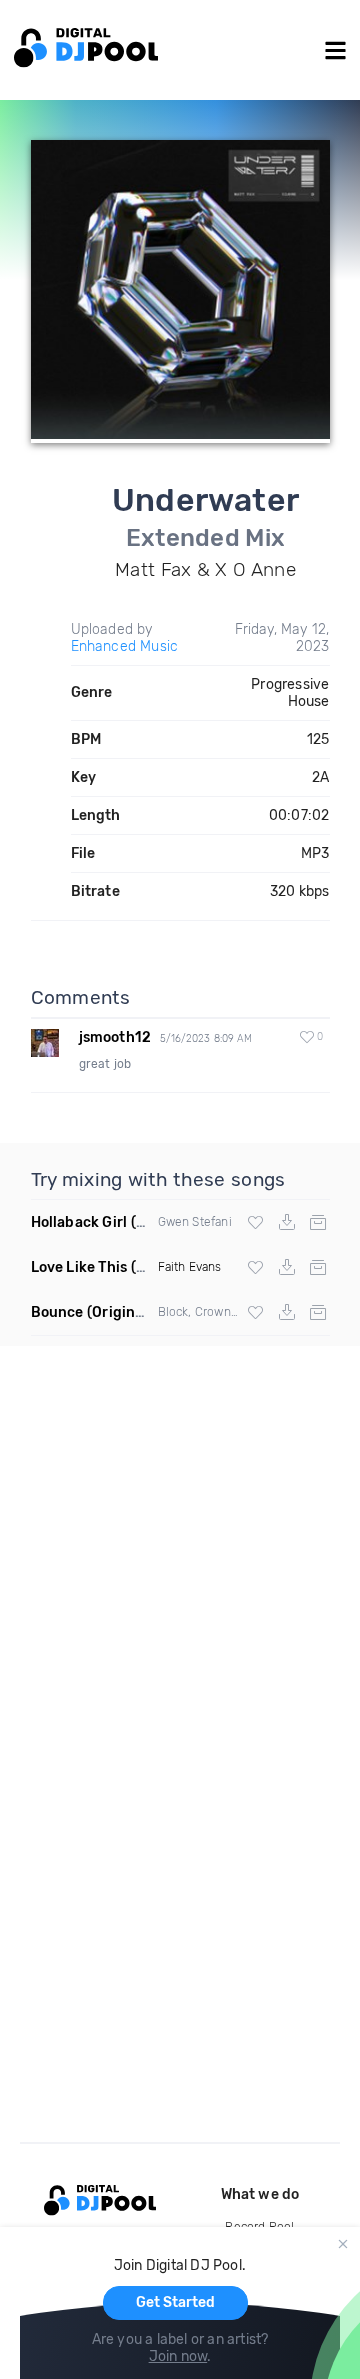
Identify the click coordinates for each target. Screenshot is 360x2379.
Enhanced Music (125, 646)
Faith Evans (190, 1267)
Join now (178, 2356)
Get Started (175, 2302)
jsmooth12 (115, 1037)
